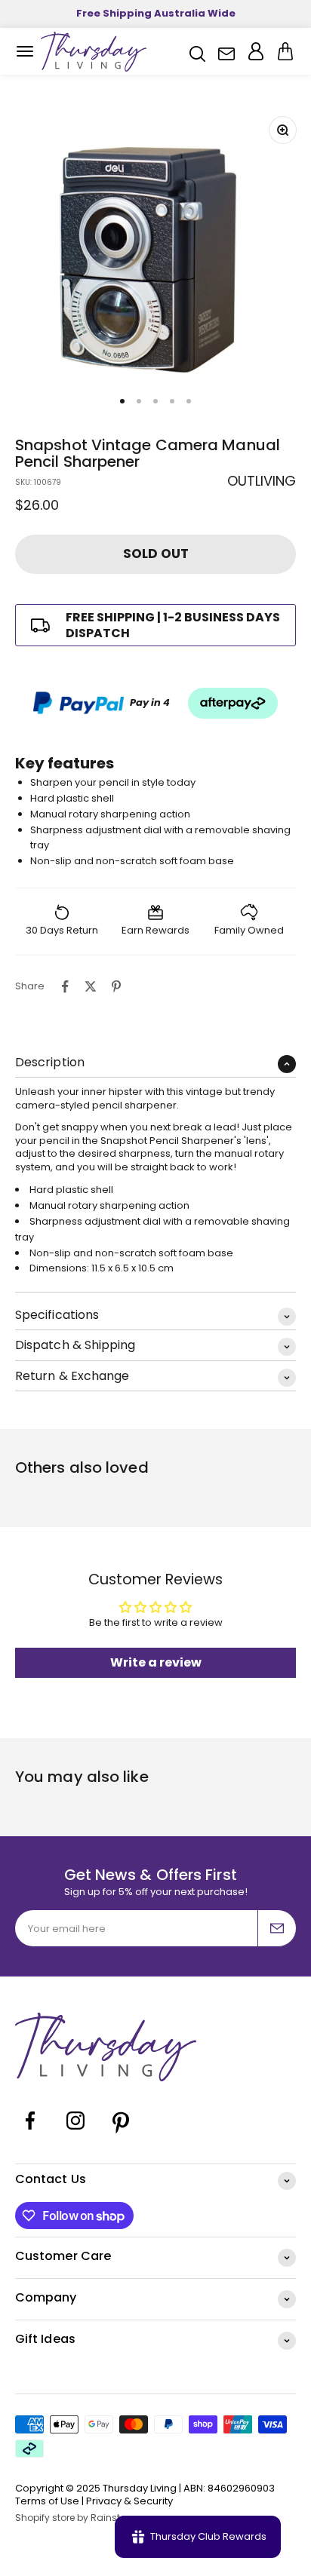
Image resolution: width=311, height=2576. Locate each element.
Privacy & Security (129, 2501)
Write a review (156, 1662)
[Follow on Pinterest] (121, 2132)
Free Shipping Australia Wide (156, 13)
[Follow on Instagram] (75, 2132)
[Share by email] (142, 986)
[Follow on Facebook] (30, 2132)
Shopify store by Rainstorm (77, 2518)
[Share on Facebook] (65, 986)
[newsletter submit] (277, 1928)
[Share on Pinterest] (116, 986)
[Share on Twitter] (91, 986)
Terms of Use (47, 2501)
